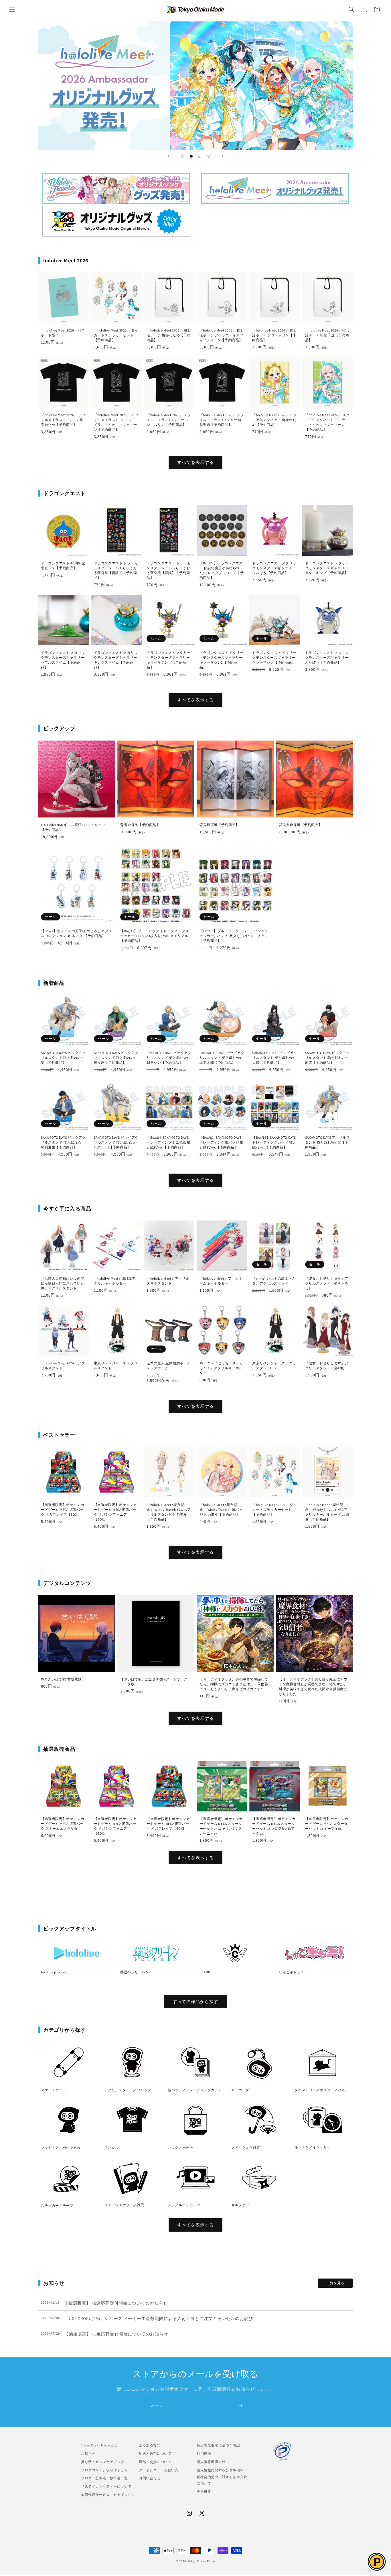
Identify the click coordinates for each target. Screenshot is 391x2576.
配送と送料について (155, 2453)
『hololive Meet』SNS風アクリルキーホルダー (115, 1281)
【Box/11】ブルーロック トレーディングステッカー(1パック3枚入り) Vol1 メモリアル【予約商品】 (155, 936)
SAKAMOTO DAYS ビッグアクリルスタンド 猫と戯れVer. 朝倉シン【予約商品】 (169, 1058)
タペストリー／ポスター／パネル (322, 2090)
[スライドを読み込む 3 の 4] (200, 156)
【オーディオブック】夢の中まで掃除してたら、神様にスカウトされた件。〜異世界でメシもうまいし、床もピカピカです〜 (234, 1684)
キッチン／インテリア (313, 2147)
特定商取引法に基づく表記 (218, 2445)
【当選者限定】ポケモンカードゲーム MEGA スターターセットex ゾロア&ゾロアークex (274, 1826)
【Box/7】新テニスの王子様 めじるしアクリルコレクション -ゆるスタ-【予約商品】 (76, 933)
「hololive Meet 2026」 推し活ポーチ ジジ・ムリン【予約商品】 (275, 335)
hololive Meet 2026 (275, 188)
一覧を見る (335, 2283)
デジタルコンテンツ (184, 2205)
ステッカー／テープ (57, 2205)
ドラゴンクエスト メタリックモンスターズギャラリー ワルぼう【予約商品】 (274, 568)
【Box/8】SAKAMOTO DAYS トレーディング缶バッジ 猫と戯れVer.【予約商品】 (222, 1142)
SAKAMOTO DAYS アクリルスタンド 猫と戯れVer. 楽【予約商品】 (327, 1142)
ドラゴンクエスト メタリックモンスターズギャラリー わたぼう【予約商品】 (327, 657)
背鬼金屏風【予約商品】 (140, 825)
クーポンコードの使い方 (159, 2470)
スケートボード (54, 2090)
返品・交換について (155, 2461)
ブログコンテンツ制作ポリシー (106, 2470)
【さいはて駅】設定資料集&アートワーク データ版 (154, 1682)
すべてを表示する (195, 462)
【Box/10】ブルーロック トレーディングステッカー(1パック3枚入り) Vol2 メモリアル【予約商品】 (234, 936)
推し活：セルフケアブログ (103, 2461)
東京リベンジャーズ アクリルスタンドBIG (274, 1366)
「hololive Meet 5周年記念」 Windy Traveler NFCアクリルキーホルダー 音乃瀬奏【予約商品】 (327, 1512)
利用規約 (204, 2453)
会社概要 (204, 2491)
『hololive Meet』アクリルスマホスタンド (168, 1281)
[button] (12, 9)
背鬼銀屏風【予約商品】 (219, 825)
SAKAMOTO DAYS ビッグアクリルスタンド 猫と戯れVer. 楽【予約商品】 (63, 1058)
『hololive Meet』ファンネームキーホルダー (221, 1281)
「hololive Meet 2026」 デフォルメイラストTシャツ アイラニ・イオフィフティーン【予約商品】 (116, 422)
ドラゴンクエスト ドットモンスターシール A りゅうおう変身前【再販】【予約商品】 (116, 570)
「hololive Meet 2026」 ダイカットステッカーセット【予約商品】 (116, 335)
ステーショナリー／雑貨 (124, 2205)
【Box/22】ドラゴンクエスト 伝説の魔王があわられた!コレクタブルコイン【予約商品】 (222, 570)
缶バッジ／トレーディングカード (195, 2090)
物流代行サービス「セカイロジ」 (108, 2495)
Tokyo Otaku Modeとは (99, 2445)
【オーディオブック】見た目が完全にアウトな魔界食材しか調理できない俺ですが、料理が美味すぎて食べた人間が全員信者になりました (313, 1686)
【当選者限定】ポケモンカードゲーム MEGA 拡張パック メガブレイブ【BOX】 (63, 1510)
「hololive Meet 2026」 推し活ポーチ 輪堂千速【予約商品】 (327, 335)
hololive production (56, 1972)
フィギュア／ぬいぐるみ (61, 2148)
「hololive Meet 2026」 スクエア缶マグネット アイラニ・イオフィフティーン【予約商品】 (327, 422)
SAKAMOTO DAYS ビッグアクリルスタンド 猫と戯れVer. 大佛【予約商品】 (275, 1058)
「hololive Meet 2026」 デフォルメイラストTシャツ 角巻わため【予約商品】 (63, 420)
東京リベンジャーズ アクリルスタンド (116, 1366)
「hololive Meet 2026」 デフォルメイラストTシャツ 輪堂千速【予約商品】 (222, 420)
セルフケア (240, 2205)
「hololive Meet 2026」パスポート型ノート (63, 333)
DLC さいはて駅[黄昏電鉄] (62, 1679)
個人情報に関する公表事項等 (220, 2470)
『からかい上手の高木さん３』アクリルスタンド (274, 1281)
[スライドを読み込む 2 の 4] (191, 156)
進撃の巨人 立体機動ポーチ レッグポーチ (169, 1366)
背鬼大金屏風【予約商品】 (300, 825)
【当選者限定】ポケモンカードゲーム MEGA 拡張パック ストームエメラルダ (63, 1824)
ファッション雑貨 (246, 2147)
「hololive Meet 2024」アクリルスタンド (63, 1366)
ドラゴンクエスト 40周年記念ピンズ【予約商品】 (63, 565)
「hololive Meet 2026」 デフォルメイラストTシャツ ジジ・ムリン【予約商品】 (169, 420)
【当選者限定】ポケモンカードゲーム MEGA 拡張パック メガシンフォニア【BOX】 (115, 1512)
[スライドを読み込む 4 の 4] (208, 156)
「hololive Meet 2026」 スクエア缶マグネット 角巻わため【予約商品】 (275, 420)
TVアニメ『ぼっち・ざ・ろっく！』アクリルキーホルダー (221, 1368)
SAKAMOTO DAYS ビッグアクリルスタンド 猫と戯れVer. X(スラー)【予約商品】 (116, 1142)
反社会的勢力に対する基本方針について (222, 2480)
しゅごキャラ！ (291, 1972)
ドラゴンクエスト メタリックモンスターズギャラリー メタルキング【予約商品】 (327, 568)
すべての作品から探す (195, 2002)
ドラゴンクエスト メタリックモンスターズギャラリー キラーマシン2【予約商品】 (222, 660)
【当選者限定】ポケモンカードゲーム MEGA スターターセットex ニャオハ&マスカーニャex (221, 1826)
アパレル (112, 2148)
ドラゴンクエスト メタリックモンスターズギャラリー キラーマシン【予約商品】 (274, 657)
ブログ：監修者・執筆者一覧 (104, 2478)
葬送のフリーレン (135, 1972)
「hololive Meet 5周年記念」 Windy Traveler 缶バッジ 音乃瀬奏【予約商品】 (221, 1510)
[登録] (240, 2406)
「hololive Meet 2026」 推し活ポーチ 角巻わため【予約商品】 (169, 335)
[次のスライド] (222, 156)
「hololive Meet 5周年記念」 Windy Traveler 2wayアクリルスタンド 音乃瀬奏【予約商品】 (169, 1512)
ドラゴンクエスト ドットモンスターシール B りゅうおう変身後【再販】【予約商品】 (169, 570)
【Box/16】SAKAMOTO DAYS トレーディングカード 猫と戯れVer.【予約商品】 (274, 1142)
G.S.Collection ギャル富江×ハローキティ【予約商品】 (73, 827)
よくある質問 (150, 2445)
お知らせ (88, 2453)
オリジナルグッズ (116, 221)
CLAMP (205, 1972)
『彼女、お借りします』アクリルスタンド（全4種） (327, 1366)
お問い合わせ (150, 2478)
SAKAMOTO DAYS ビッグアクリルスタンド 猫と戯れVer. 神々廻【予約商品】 (116, 1058)
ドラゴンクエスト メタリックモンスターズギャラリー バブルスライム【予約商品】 (63, 660)
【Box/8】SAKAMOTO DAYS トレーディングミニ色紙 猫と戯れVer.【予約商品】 (169, 1142)
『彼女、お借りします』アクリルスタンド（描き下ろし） (327, 1283)
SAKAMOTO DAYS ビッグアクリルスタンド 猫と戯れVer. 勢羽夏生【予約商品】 (63, 1142)
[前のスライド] (169, 156)
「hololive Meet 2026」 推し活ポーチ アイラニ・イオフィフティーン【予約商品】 (222, 335)
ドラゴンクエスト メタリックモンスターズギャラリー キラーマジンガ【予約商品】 (169, 660)
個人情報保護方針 (211, 2461)
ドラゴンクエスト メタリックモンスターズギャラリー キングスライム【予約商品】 (116, 660)
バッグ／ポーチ (180, 2148)
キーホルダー (242, 2090)
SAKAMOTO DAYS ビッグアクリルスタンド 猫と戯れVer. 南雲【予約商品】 (327, 1058)
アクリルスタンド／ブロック (128, 2090)
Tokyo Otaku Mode (201, 2561)
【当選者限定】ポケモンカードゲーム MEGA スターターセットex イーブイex (327, 1824)
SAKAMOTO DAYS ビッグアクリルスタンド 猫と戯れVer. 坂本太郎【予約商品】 (222, 1058)
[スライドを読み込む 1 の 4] (183, 156)
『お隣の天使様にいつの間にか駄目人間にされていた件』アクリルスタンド (63, 1283)
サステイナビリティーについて (106, 2486)
